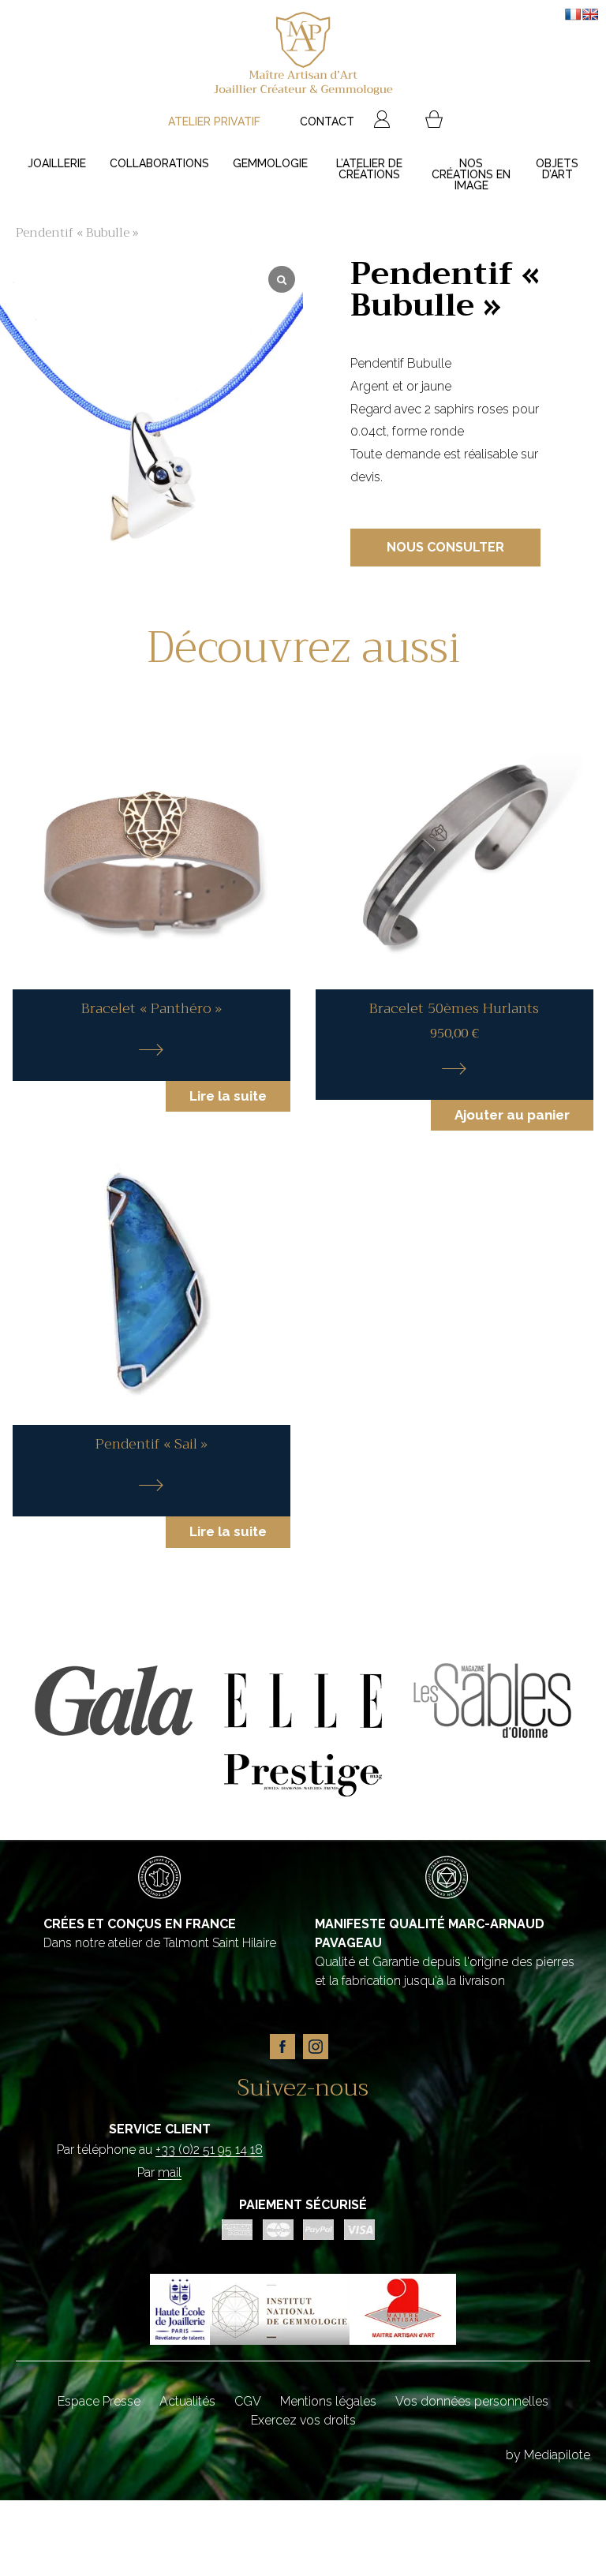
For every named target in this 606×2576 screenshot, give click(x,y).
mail (170, 2172)
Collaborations (159, 163)
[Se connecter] (382, 121)
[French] (573, 14)
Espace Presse (99, 2401)
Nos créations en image (471, 174)
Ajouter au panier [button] (512, 1115)
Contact (327, 122)
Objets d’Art (557, 169)
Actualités (187, 2401)
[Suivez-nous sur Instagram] (320, 2064)
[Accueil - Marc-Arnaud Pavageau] (303, 55)
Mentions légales (328, 2401)
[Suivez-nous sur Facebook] (286, 2064)
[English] (590, 14)
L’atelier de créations (369, 169)
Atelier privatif (214, 122)
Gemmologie (270, 163)
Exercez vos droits (303, 2420)
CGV (248, 2401)
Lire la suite (228, 1096)
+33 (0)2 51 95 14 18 (209, 2150)
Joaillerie (57, 163)
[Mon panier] (434, 121)
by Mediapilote (548, 2455)
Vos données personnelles (472, 2401)
